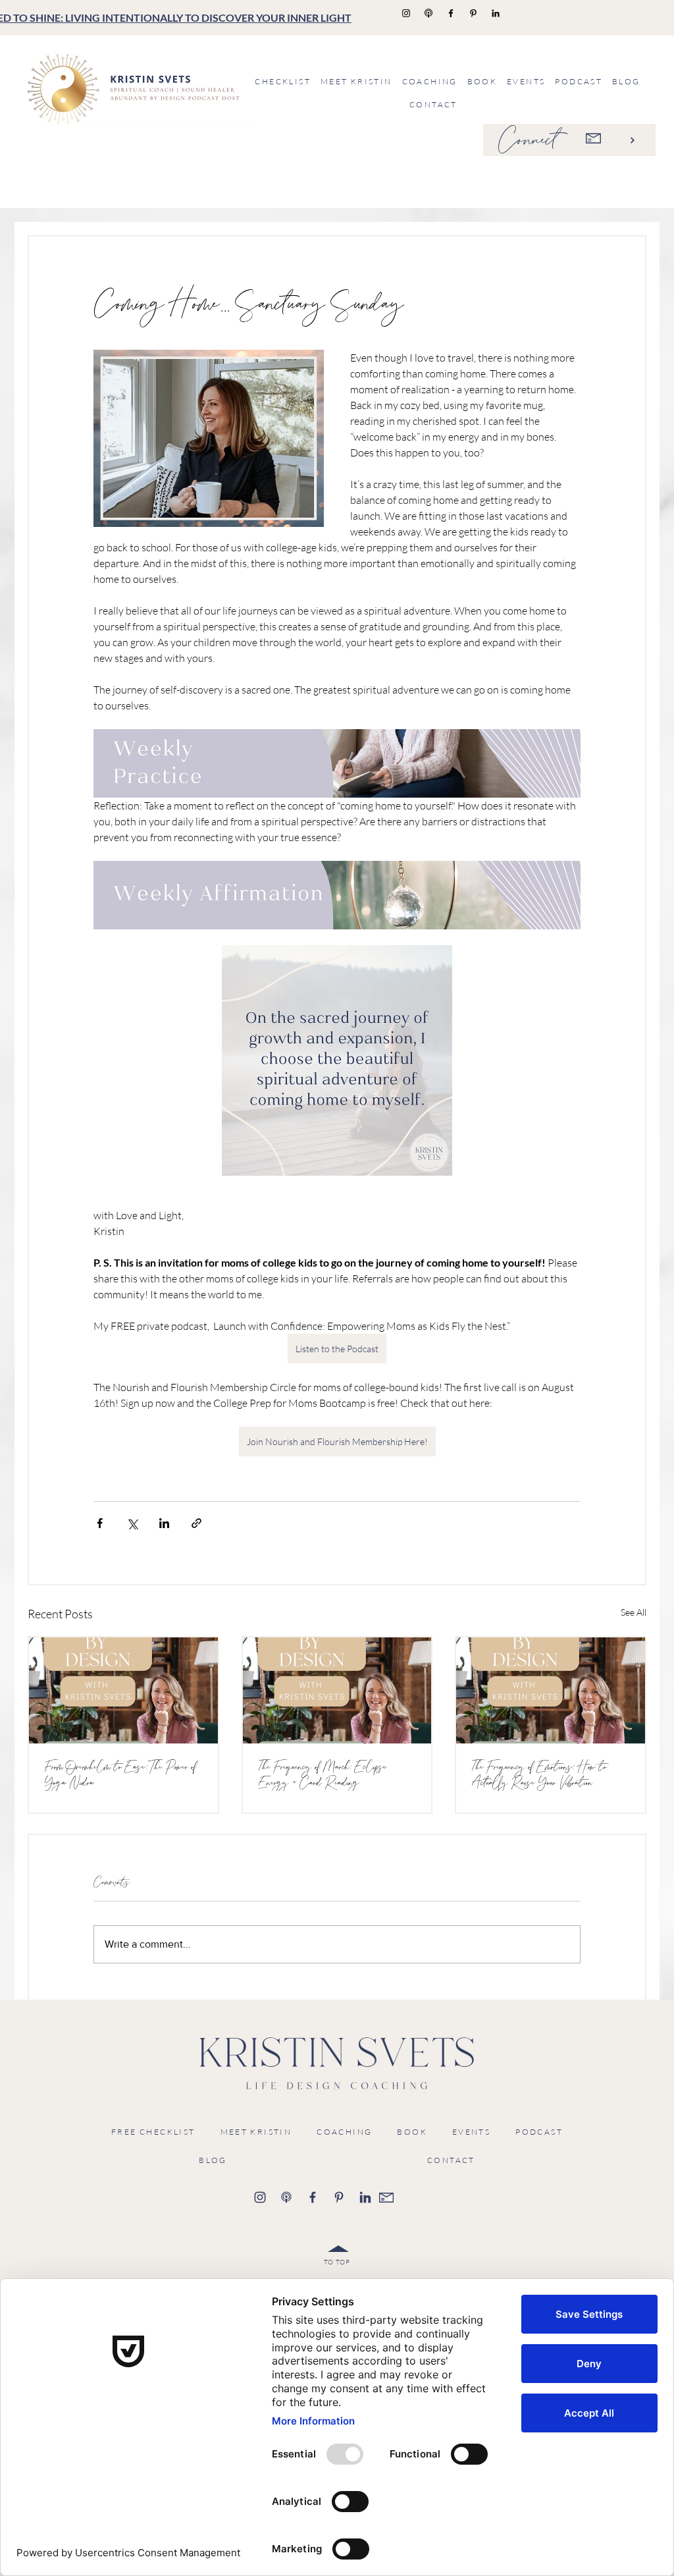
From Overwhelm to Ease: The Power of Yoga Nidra (121, 1775)
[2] (313, 2197)
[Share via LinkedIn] (164, 1523)
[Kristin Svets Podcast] (428, 13)
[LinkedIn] (496, 13)
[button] (429, 81)
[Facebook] (451, 13)
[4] (365, 2197)
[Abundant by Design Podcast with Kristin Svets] (123, 1690)
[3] (339, 2197)
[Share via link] (196, 1523)
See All (634, 1612)
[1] (260, 2197)
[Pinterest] (473, 13)
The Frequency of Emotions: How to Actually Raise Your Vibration (539, 1775)
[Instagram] (406, 13)
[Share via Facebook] (100, 1523)
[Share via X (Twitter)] (132, 1523)
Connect (528, 140)
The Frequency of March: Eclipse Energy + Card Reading (323, 1775)
